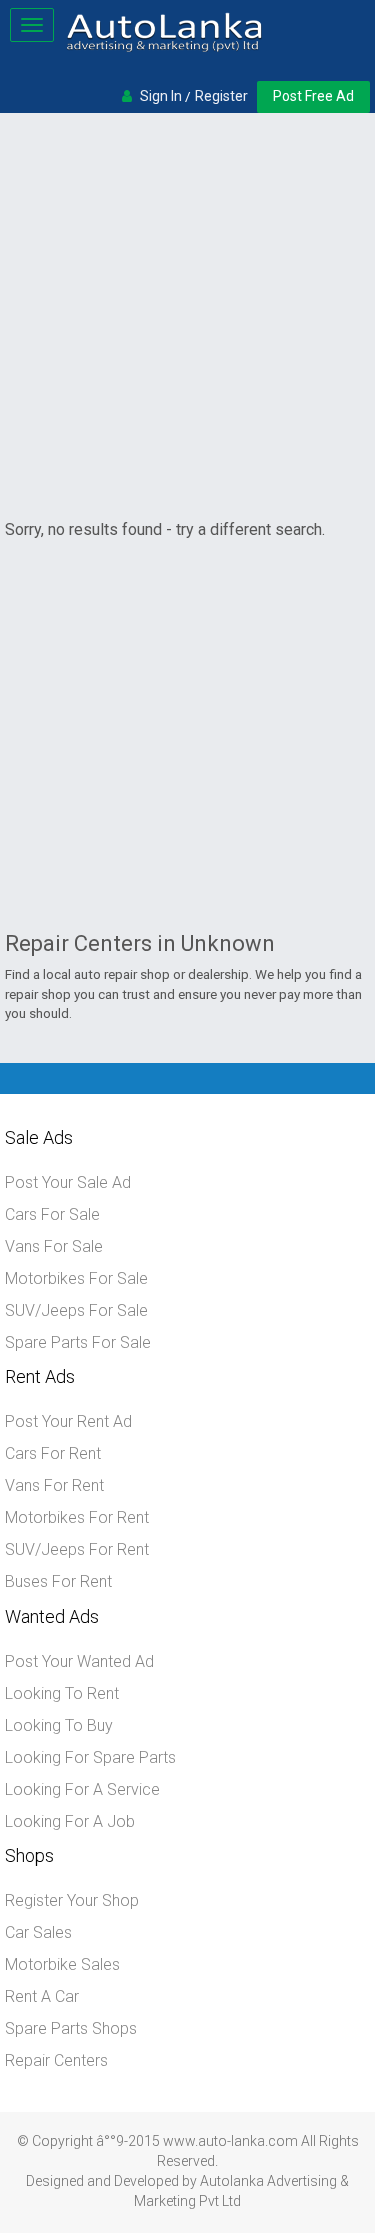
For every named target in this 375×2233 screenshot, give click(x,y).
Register (221, 96)
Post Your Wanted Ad (79, 1661)
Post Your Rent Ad (68, 1421)
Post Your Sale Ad (68, 1182)
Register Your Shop (72, 1900)
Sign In (161, 96)
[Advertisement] (187, 315)
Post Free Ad (313, 96)
